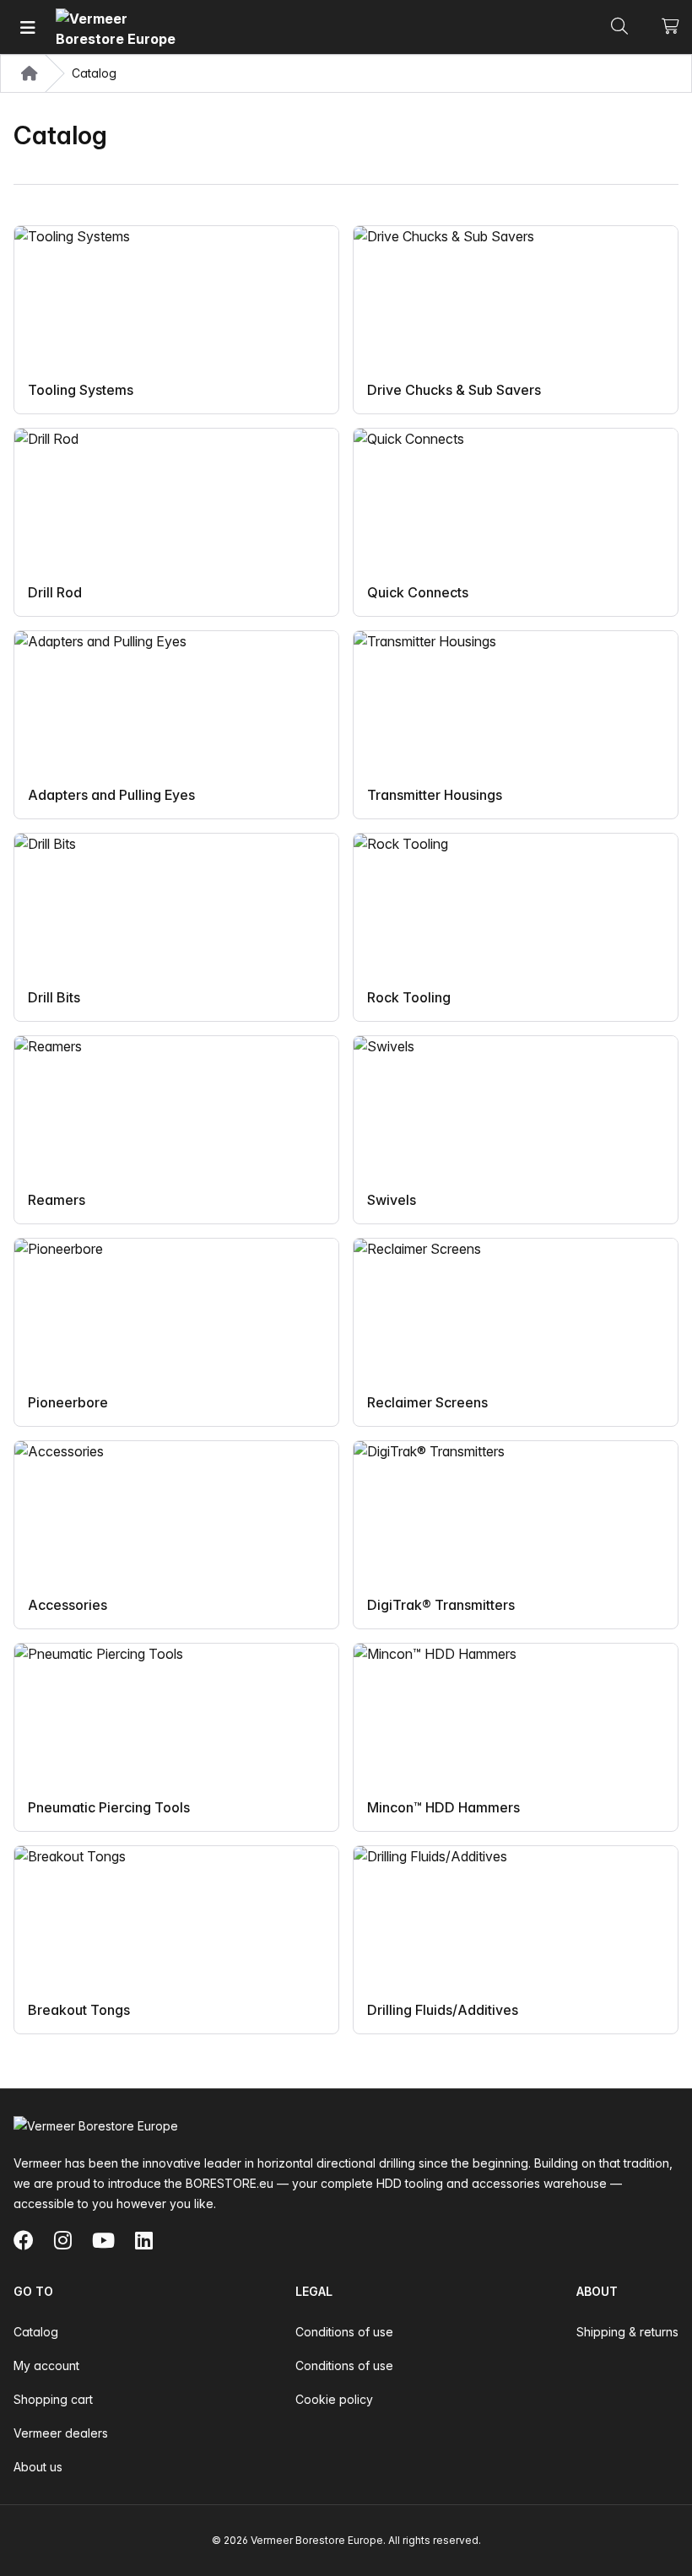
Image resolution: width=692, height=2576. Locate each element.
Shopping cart (53, 2399)
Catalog (36, 2332)
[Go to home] (119, 27)
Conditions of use (344, 2332)
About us (38, 2467)
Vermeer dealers (61, 2433)
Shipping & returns (627, 2332)
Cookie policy (334, 2399)
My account (46, 2365)
